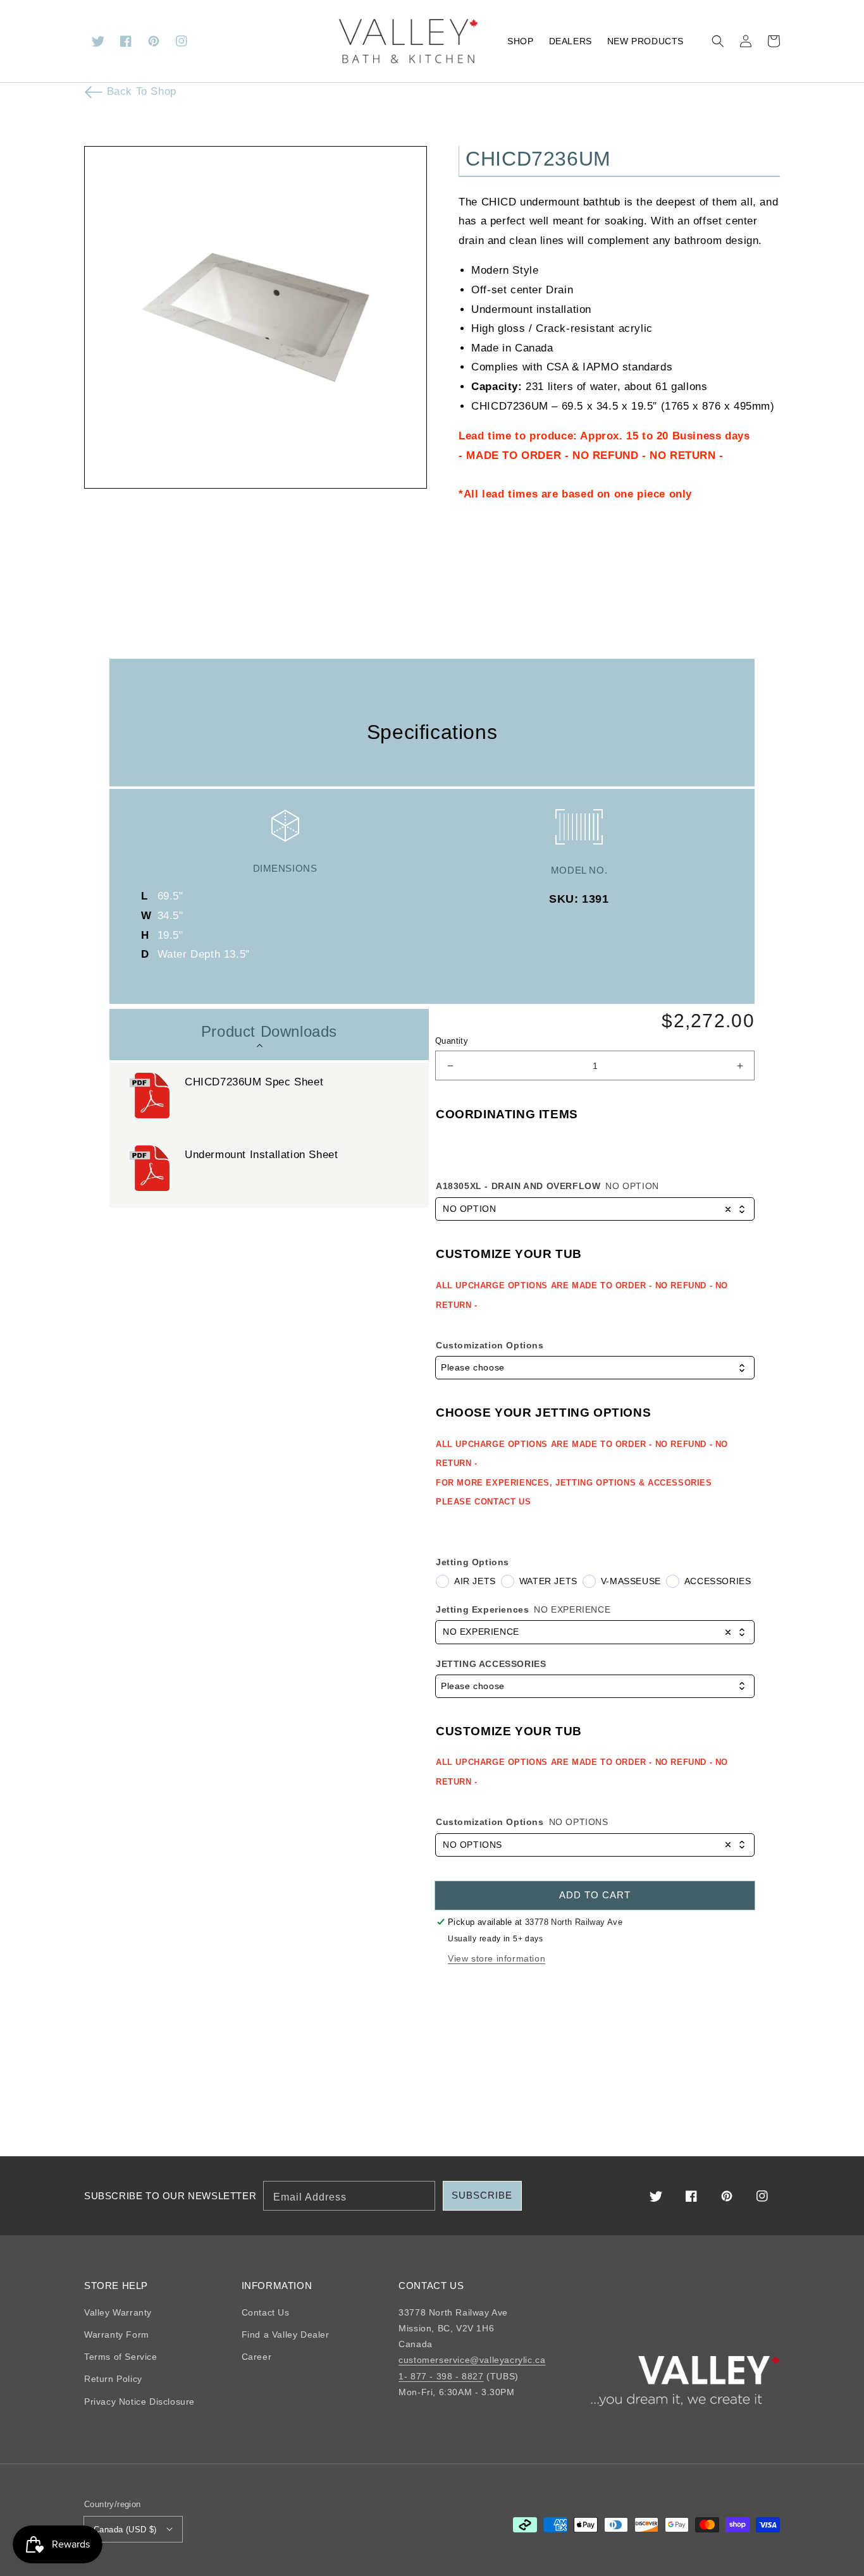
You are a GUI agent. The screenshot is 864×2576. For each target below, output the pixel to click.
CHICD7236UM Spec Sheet (254, 1082)
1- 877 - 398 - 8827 (441, 2376)
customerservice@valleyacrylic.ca (472, 2360)
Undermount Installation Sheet (261, 1155)
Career (257, 2357)
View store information (497, 1958)
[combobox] (595, 1209)
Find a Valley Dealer (286, 2335)
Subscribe (482, 2195)
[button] (718, 41)
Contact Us (266, 2312)
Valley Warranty (118, 2312)
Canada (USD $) (125, 2530)
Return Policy (113, 2379)
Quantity (452, 1041)
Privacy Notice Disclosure (139, 2402)
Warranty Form (117, 2335)
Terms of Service (121, 2357)
